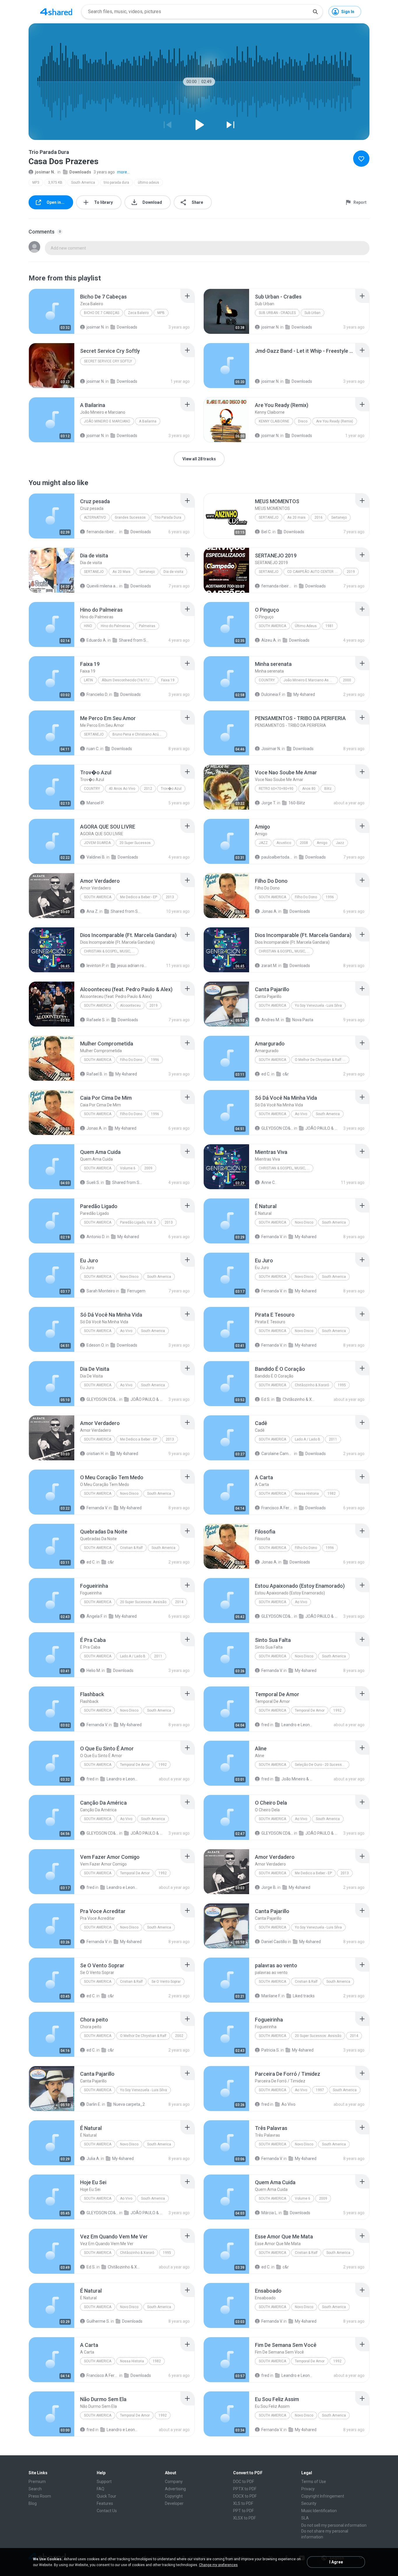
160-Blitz (297, 803)
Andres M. (271, 1020)
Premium (37, 2482)
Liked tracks (304, 1996)
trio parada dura (116, 183)
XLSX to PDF (244, 2518)
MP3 (36, 183)
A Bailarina (148, 421)
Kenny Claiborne (274, 421)
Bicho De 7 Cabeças (102, 313)
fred (265, 1725)
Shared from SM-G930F (135, 640)
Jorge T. (269, 803)
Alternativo (95, 517)
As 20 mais (296, 517)
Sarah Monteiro (101, 1291)
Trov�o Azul (171, 789)
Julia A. (93, 2159)
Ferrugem (136, 1291)
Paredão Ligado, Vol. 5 (138, 1222)
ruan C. (93, 749)
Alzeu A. (269, 640)
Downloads (80, 172)
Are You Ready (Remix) (335, 421)
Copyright (174, 2496)
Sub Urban (312, 313)
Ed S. (266, 1399)
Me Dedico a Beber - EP (139, 897)
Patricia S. (271, 2050)
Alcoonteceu (130, 1006)
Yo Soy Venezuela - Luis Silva (318, 1006)
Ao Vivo (301, 1114)
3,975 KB (55, 183)
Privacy (308, 2489)
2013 (170, 897)
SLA (305, 2518)
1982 (332, 1494)
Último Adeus (306, 626)
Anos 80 (309, 789)
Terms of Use (314, 2482)
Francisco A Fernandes (277, 1508)
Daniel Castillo (274, 1942)
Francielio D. (97, 694)
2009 (148, 1168)
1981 (330, 626)
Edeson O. (96, 1345)
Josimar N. (271, 749)
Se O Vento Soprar (166, 1982)
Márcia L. (270, 2213)
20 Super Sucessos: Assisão (143, 1602)
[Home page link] (56, 12)
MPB (161, 313)
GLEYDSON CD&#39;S (277, 1128)
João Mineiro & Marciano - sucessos (297, 1779)
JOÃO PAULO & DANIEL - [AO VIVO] (321, 1128)
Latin (88, 680)
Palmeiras (147, 626)
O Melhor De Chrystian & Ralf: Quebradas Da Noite (322, 1060)
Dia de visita (173, 572)
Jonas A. (269, 911)
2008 (304, 843)
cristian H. (95, 1454)
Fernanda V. (272, 1237)
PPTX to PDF (245, 2489)
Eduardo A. (97, 640)
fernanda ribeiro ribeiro (102, 532)
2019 (351, 572)
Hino (88, 626)
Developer (174, 2503)
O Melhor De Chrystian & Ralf (143, 2036)
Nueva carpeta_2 (129, 2104)
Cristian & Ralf (131, 1548)
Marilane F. (271, 1996)
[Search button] (315, 12)
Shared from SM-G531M (127, 911)
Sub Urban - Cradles (277, 313)
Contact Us (107, 2511)
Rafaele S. (96, 1020)
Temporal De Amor (310, 1710)
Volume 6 (128, 1168)
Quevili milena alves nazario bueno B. (102, 586)
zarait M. (269, 966)
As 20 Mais (121, 572)
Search (35, 2489)
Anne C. (268, 1182)
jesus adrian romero (133, 966)
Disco (303, 421)
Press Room (40, 2496)
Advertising (175, 2489)
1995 (342, 1385)
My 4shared (304, 694)
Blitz (328, 789)
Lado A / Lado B (308, 1439)
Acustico (284, 843)
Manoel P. (95, 803)
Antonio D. (96, 1237)
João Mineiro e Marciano (107, 421)
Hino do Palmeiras (116, 626)
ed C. (266, 1074)
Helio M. (94, 1670)
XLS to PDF (243, 2503)
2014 (179, 1602)
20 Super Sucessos (135, 843)
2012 (148, 789)
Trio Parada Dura (168, 517)
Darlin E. (94, 2104)
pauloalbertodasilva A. (277, 857)
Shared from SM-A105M (128, 1182)
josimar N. (45, 172)
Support (104, 2482)
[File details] (52, 311)
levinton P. (96, 966)
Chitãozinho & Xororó (312, 1385)
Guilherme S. (98, 2321)
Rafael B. (95, 1074)
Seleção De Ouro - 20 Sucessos (320, 1765)
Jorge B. (269, 1887)
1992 (337, 1710)
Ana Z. (93, 911)
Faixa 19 (168, 680)
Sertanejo (269, 517)
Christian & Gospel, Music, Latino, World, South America (111, 951)
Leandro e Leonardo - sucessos (297, 1725)
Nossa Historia (307, 1494)
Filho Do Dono (306, 897)
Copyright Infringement (323, 2496)
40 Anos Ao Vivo (122, 789)
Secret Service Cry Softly (108, 361)
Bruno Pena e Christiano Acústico (140, 734)
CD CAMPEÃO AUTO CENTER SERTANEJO (315, 572)
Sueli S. (93, 1182)
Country (267, 680)
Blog (33, 2503)
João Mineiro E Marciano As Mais (310, 680)
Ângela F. (95, 1616)
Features (105, 2503)
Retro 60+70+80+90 (276, 789)
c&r (286, 1074)
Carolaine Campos (277, 1454)
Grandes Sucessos (130, 517)
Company (174, 2482)
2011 (333, 1439)
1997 (320, 2090)
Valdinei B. (96, 857)
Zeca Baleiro (138, 313)
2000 (347, 680)
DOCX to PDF (245, 2496)
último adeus (148, 183)
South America (83, 183)
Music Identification (319, 2511)
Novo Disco (304, 1222)
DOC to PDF (244, 2482)
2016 (318, 517)
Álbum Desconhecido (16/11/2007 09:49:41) (129, 680)
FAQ (101, 2489)
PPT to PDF (243, 2511)
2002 (179, 2036)
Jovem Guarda (97, 843)
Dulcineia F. (271, 694)
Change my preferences (218, 2565)
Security (309, 2503)
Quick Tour (106, 2496)
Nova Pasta (303, 1020)
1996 (330, 897)
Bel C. (266, 532)
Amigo (322, 843)
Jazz (263, 843)
